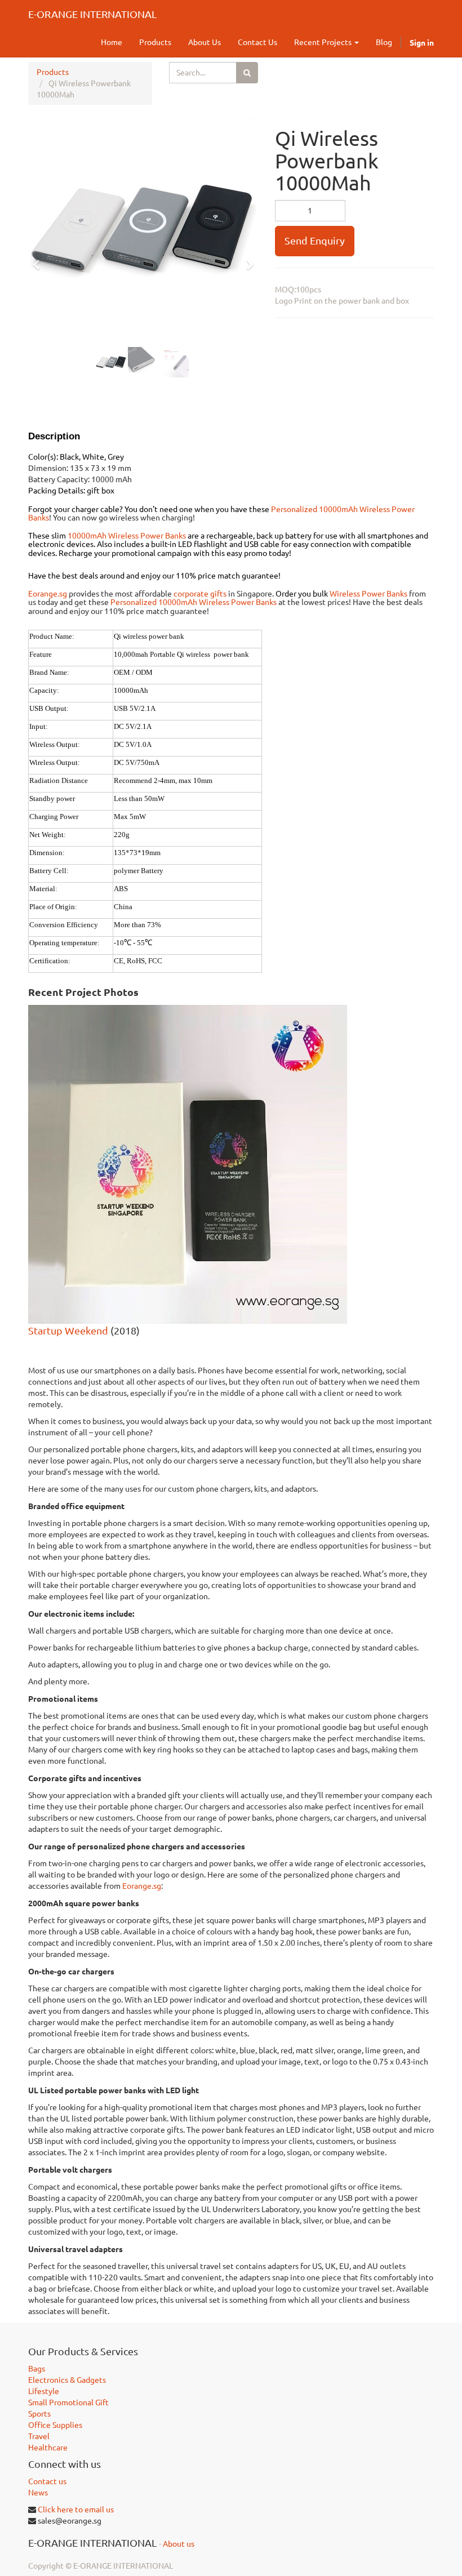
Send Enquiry (315, 241)
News (38, 2493)
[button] (40, 260)
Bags (37, 2369)
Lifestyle (44, 2391)
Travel (39, 2436)
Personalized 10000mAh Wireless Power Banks (194, 602)
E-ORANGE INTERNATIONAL (92, 14)
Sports (39, 2414)
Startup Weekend (68, 1331)
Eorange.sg (48, 594)
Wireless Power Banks (368, 594)
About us (179, 2544)
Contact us (47, 2481)
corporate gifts (200, 594)
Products (53, 72)
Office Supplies (55, 2425)
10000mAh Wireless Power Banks (127, 536)
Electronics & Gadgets (67, 2380)
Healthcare (48, 2448)
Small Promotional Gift (68, 2403)
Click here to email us (76, 2510)
